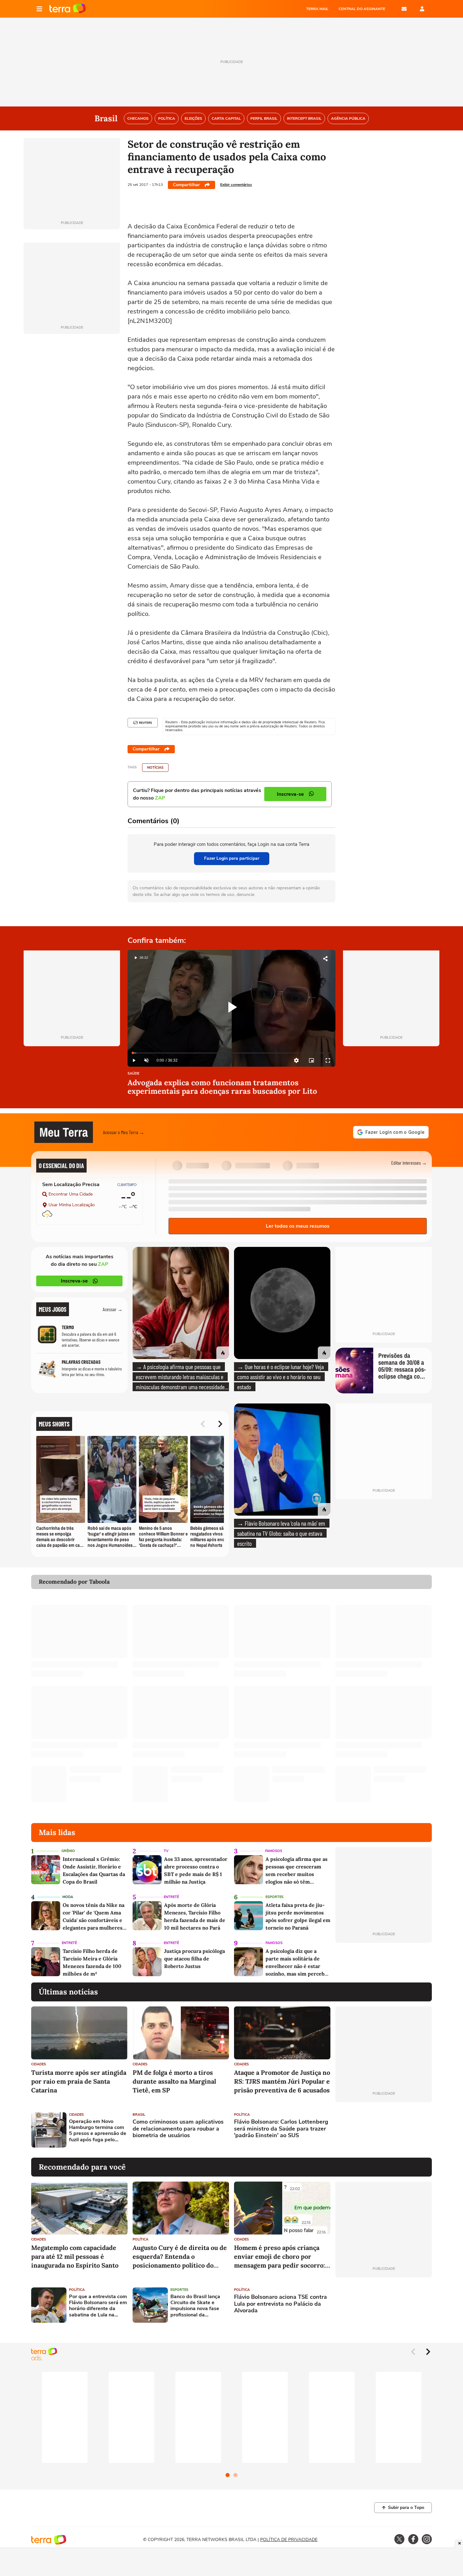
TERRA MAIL (317, 9)
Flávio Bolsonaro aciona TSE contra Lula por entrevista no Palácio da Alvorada (280, 2304)
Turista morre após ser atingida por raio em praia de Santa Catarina (79, 2081)
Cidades (39, 2064)
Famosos (274, 1851)
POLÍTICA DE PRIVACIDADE (289, 2540)
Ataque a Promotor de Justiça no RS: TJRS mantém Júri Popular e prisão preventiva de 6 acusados (282, 2081)
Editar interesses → (409, 1163)
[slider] (231, 1053)
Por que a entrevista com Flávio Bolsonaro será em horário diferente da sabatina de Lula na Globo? (98, 2306)
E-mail (404, 9)
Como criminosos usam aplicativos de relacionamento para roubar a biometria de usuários (178, 2129)
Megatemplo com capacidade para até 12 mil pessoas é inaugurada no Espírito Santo (75, 2256)
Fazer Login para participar (232, 858)
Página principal (68, 9)
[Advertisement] (384, 2130)
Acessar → (113, 1309)
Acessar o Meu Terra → (124, 1132)
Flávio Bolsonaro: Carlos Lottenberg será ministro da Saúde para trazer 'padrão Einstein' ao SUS (281, 2129)
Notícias (155, 768)
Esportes (274, 1897)
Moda (68, 1897)
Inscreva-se (74, 1281)
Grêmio (68, 1851)
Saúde (133, 1074)
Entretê (171, 1897)
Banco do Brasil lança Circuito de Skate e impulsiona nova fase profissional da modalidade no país (195, 2306)
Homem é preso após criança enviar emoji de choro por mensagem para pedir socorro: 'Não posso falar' (280, 2257)
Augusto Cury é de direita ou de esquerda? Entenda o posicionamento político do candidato (180, 2257)
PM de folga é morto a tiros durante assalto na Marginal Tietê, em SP (174, 2081)
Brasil (139, 2115)
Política (242, 2115)
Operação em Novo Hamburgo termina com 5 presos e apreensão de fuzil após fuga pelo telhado (98, 2131)
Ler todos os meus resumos (298, 1226)
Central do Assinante (362, 9)
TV (166, 1851)
